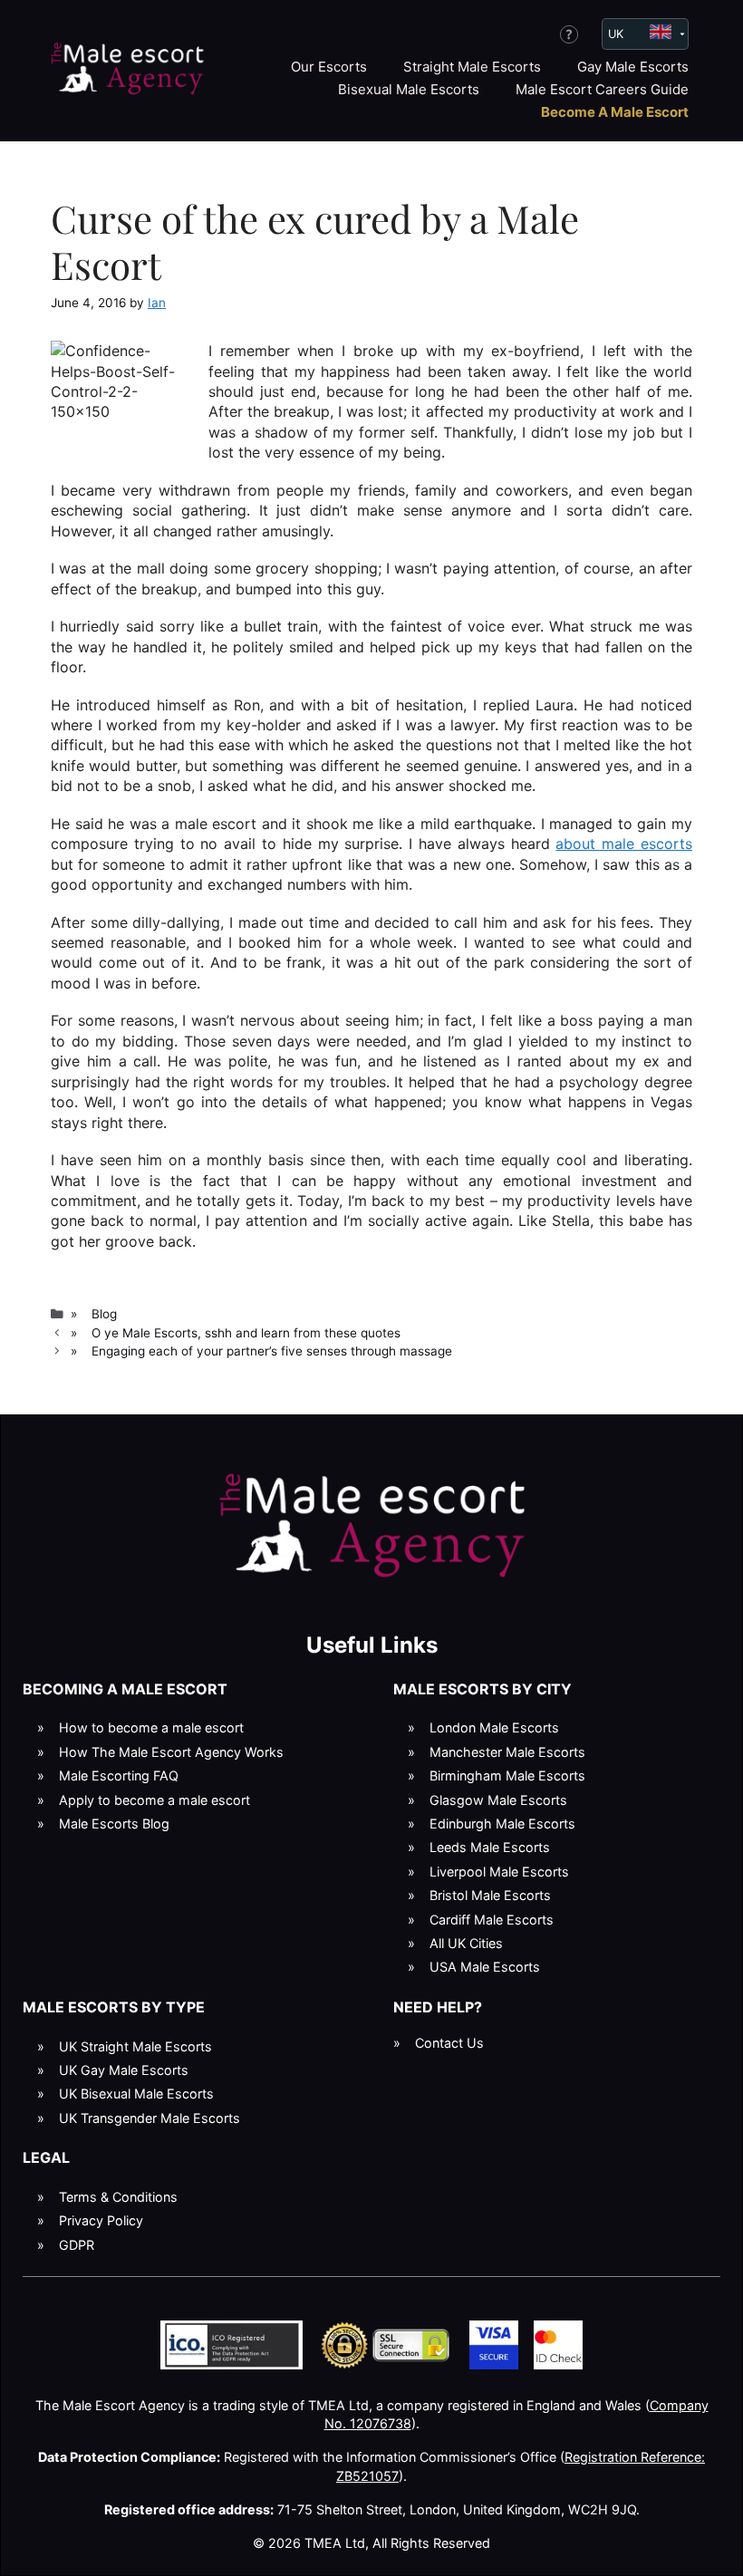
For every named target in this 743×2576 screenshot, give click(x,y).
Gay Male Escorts (633, 67)
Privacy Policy (101, 2220)
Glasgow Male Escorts (498, 1800)
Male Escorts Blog (114, 1823)
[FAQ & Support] (569, 34)
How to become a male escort (151, 1727)
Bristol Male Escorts (490, 1895)
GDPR (77, 2245)
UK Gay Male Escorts (124, 2070)
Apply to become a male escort (154, 1800)
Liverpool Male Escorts (499, 1872)
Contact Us (449, 2043)
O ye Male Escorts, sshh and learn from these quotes (246, 1333)
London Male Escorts (494, 1727)
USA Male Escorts (485, 1967)
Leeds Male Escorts (490, 1847)
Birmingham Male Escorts (507, 1775)
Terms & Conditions (118, 2197)
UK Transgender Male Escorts (150, 2118)
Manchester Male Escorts (507, 1752)
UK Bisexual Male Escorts (136, 2094)
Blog (104, 1314)
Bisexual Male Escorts (409, 89)
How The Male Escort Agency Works (171, 1752)
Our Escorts (329, 67)
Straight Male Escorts (472, 67)
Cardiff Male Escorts (492, 1920)
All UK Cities (466, 1943)
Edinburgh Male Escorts (502, 1823)
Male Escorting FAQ (119, 1775)
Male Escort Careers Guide (602, 89)
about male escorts (624, 844)
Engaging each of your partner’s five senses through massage (272, 1351)
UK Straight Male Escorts (135, 2046)
